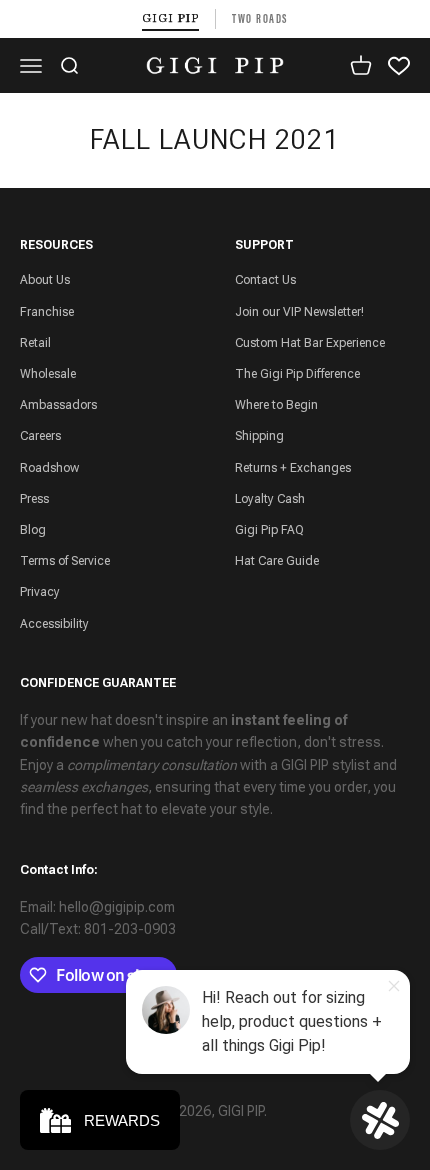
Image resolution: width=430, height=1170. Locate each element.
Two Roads (260, 18)
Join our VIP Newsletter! (299, 312)
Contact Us (265, 280)
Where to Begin (276, 405)
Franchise (47, 312)
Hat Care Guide (277, 561)
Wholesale (48, 374)
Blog (33, 530)
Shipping (259, 436)
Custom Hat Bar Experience (310, 343)
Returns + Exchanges (293, 468)
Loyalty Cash (270, 499)
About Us (45, 280)
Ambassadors (58, 405)
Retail (35, 343)
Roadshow (49, 468)
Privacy (40, 592)
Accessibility (54, 624)
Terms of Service (65, 561)
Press (34, 499)
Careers (40, 436)
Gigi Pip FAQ (269, 530)
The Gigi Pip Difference (297, 374)
